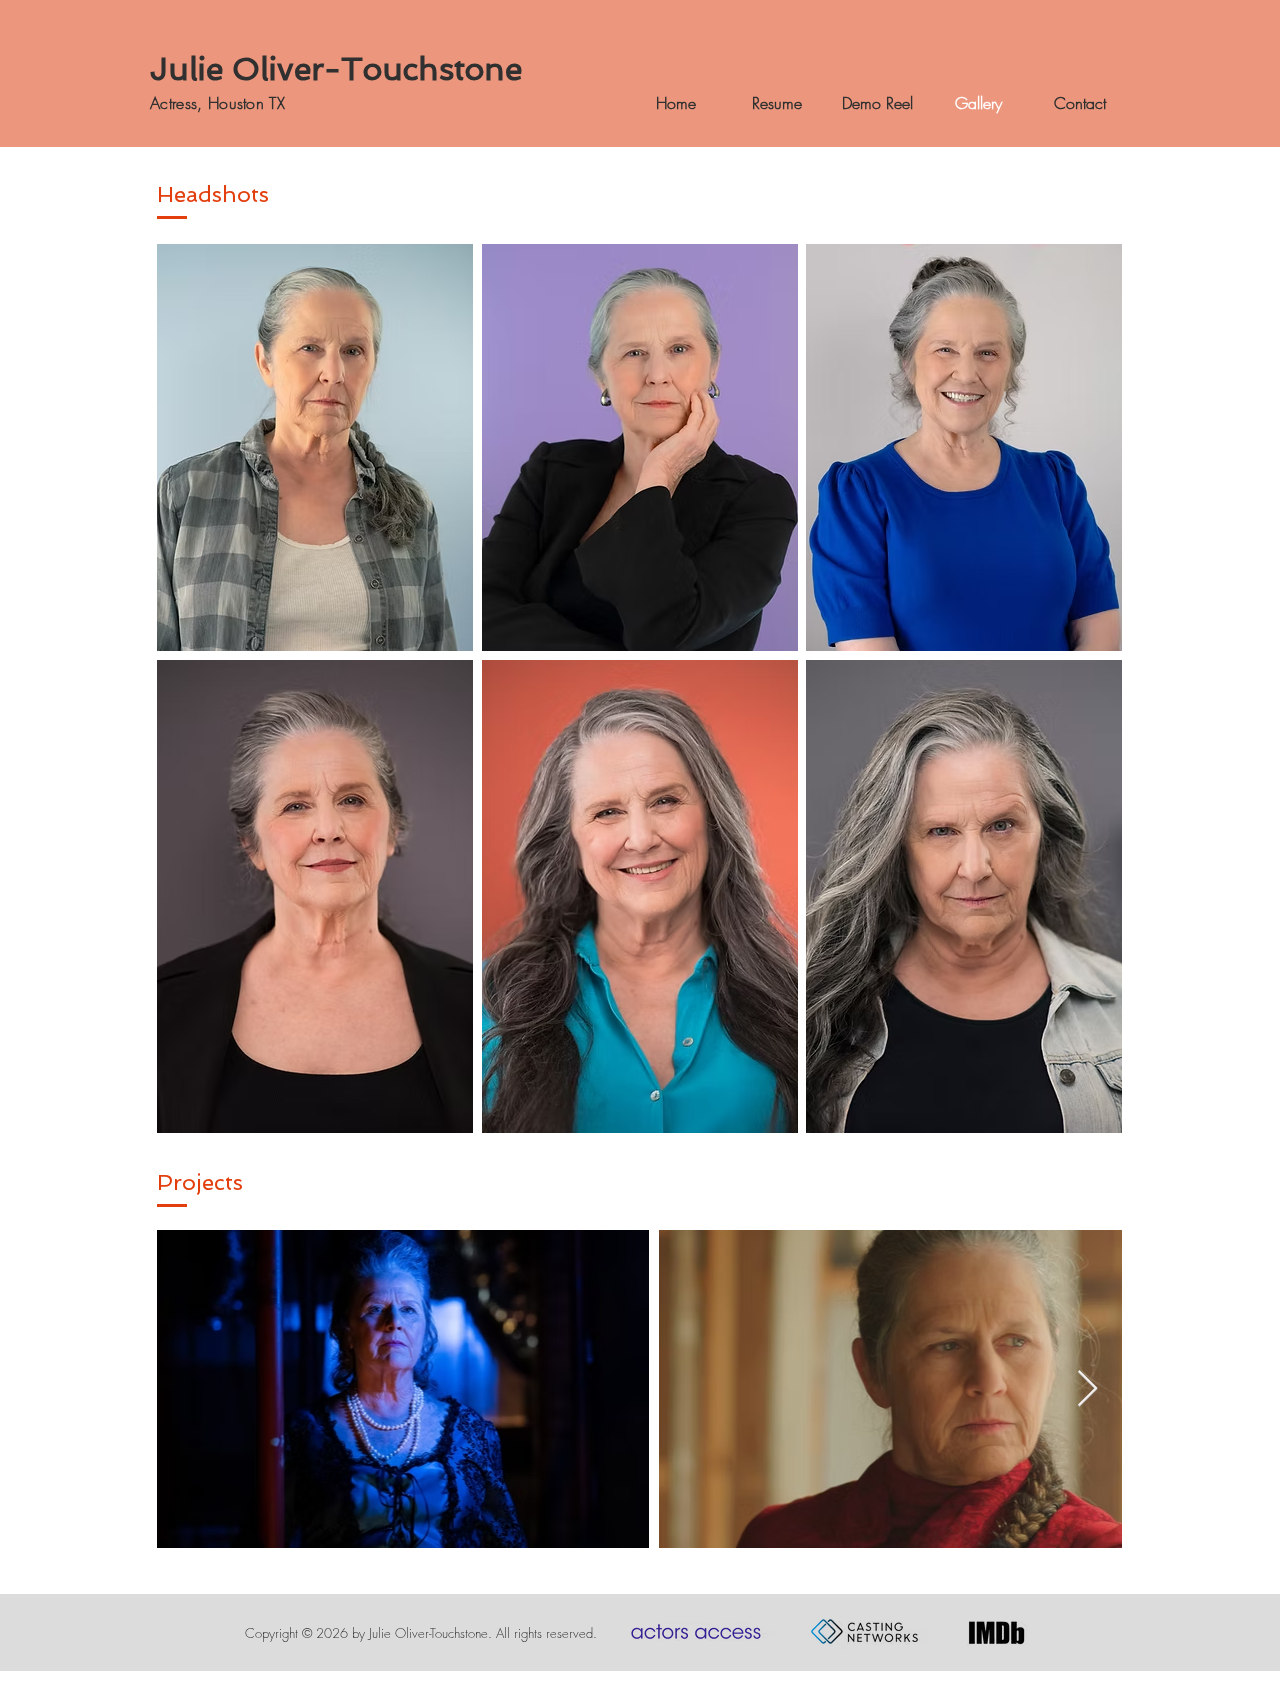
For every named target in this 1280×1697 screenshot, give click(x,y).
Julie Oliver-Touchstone (336, 69)
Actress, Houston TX (217, 103)
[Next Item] (1087, 1389)
